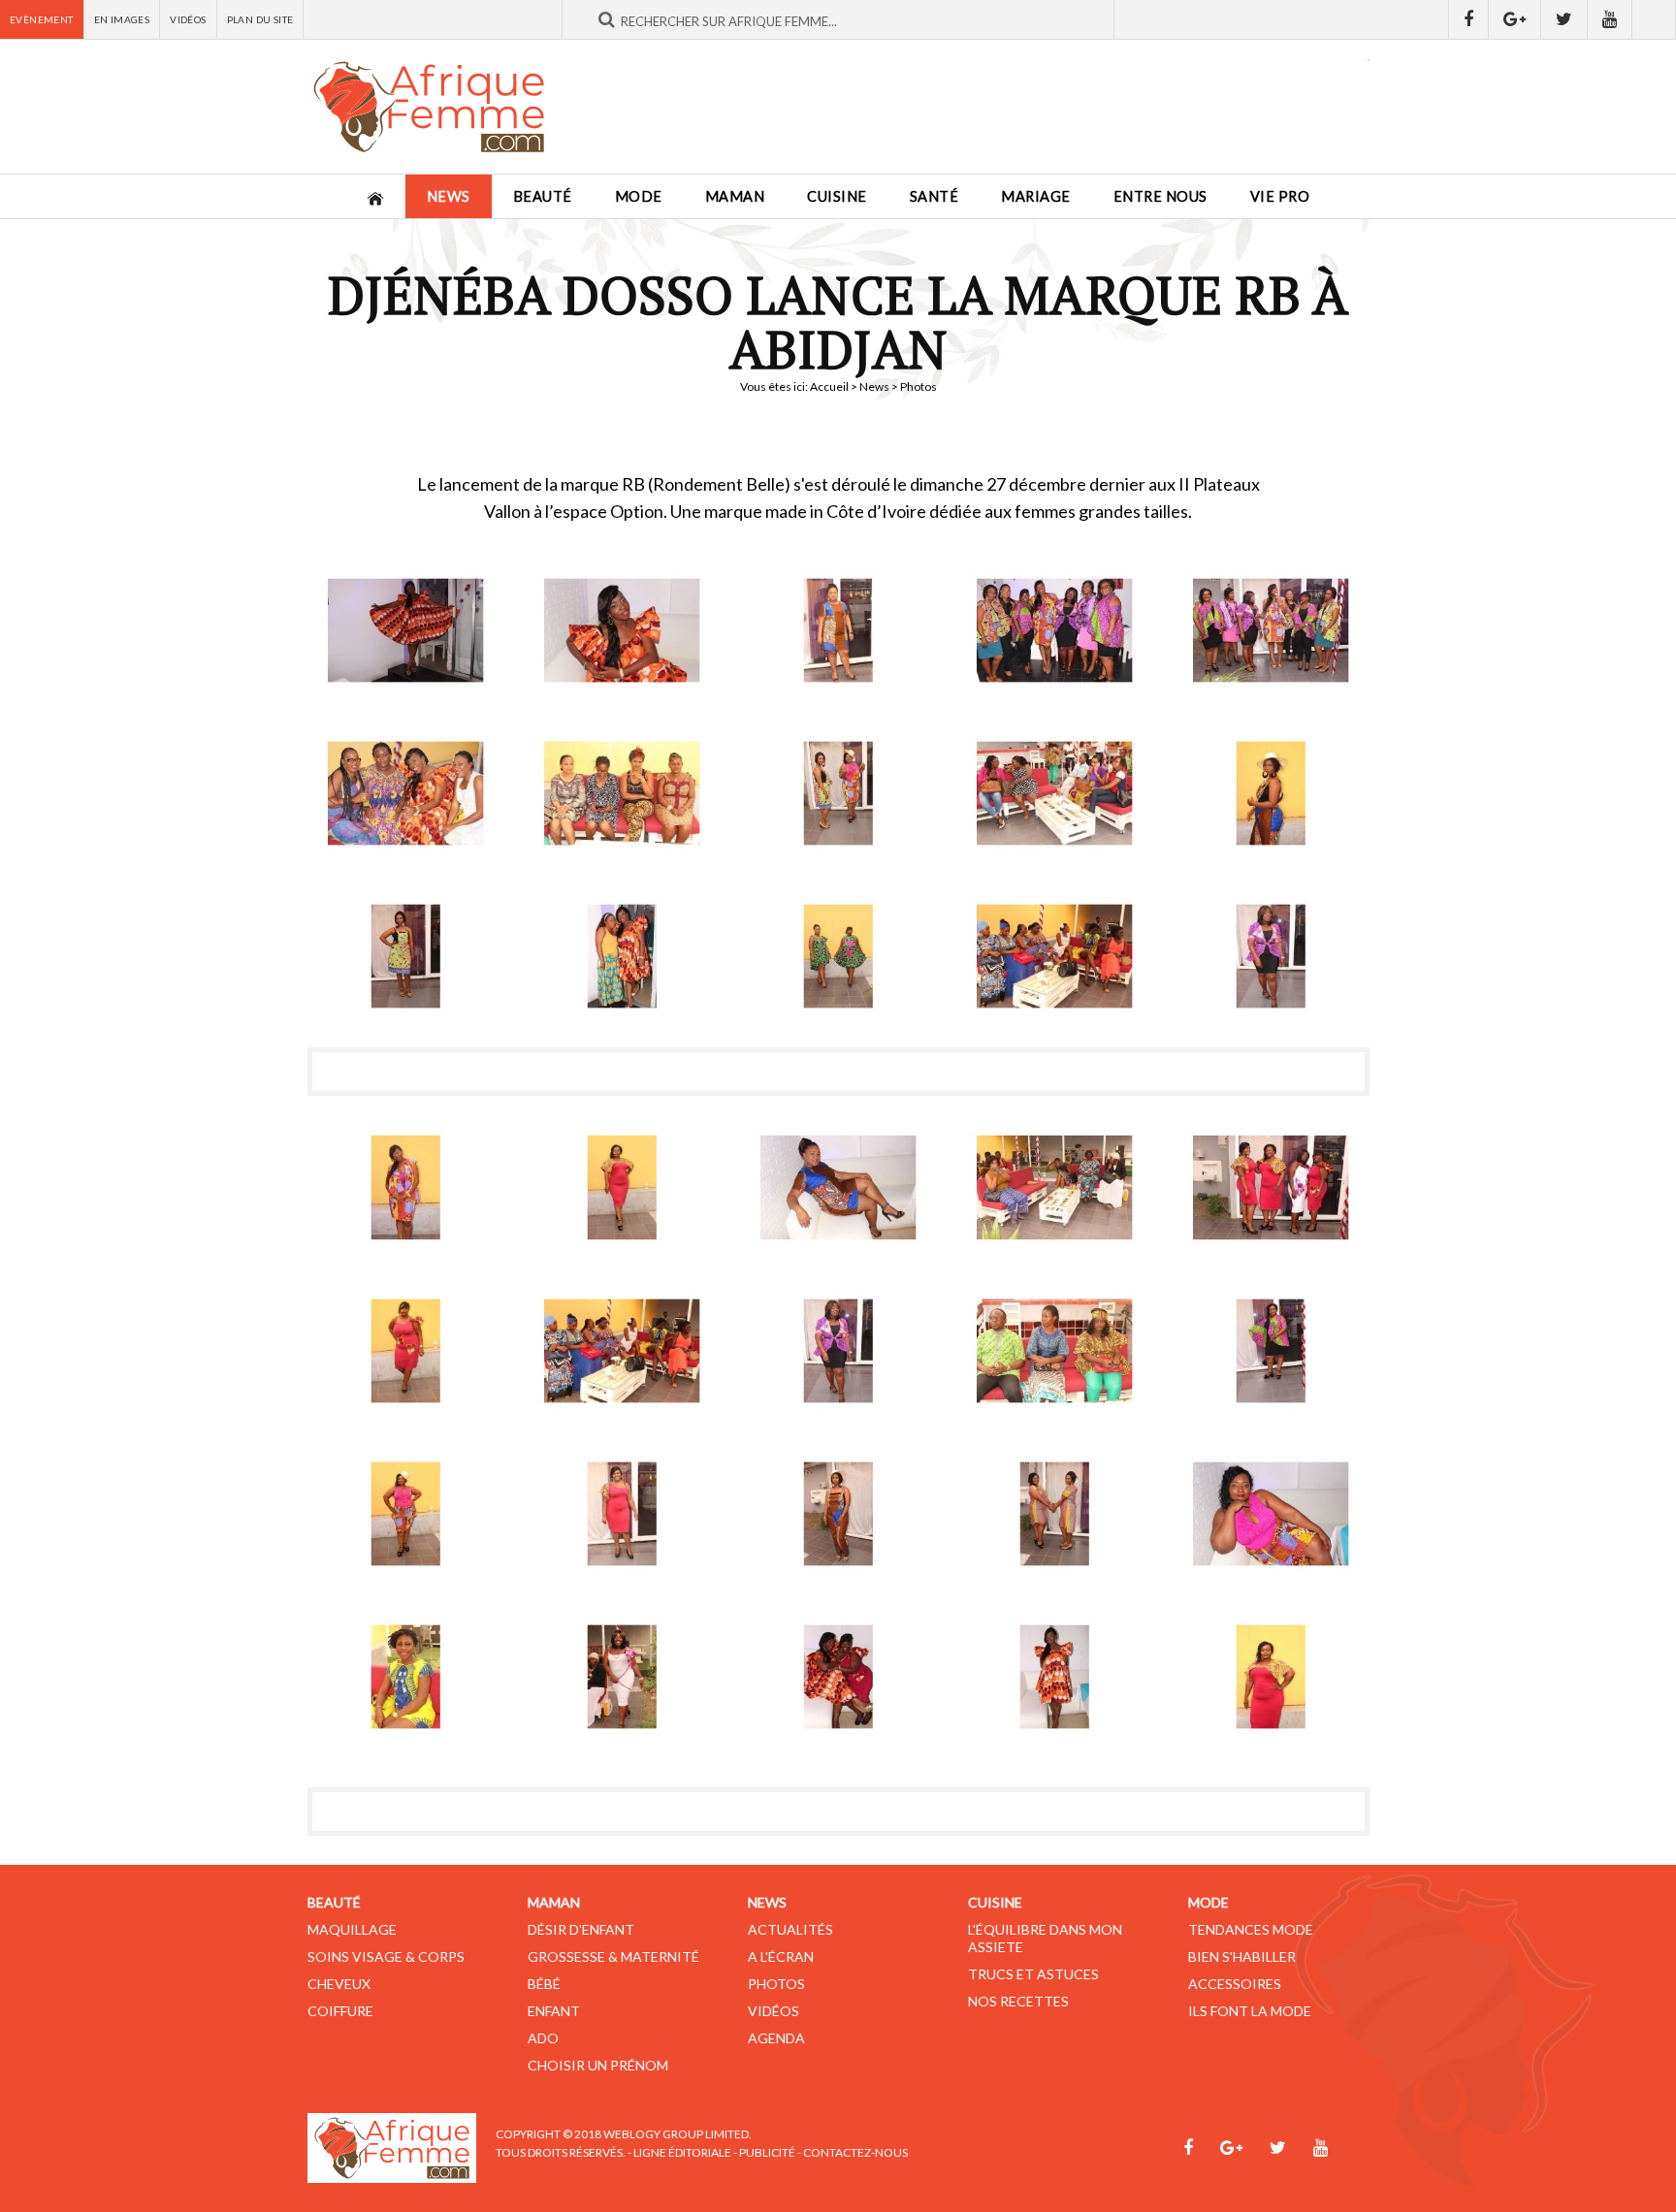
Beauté (543, 196)
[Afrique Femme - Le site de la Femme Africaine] (429, 107)
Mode (639, 196)
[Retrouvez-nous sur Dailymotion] (1654, 19)
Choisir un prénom (598, 2065)
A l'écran (781, 1956)
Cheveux (339, 1984)
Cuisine (837, 196)
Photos (776, 1984)
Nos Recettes (1018, 2001)
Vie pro (1280, 196)
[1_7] (1271, 1351)
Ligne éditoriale (682, 2152)
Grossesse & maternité (613, 1956)
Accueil (829, 386)
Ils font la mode (1250, 2011)
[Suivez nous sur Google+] (1515, 19)
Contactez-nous (855, 2152)
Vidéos (188, 19)
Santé (935, 196)
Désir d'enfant (581, 1929)
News (449, 196)
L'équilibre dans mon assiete (1045, 1938)
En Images (122, 19)
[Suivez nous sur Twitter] (1564, 19)
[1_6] (406, 793)
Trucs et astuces (1033, 1974)
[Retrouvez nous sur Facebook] (1468, 19)
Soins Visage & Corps (386, 1956)
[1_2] (622, 630)
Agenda (776, 2038)
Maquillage (352, 1929)
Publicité (767, 2152)
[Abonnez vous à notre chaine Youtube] (1610, 19)
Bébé (544, 1984)
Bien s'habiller (1242, 1956)
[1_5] (1271, 630)
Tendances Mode (1251, 1929)
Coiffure (340, 2011)
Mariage (1036, 196)
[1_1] (406, 630)
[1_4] (1055, 630)
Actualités (790, 1929)
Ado (543, 2038)
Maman (735, 196)
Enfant (554, 2011)
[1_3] (838, 630)
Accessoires (1235, 1984)
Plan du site (260, 19)
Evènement (42, 19)
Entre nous (1160, 196)
